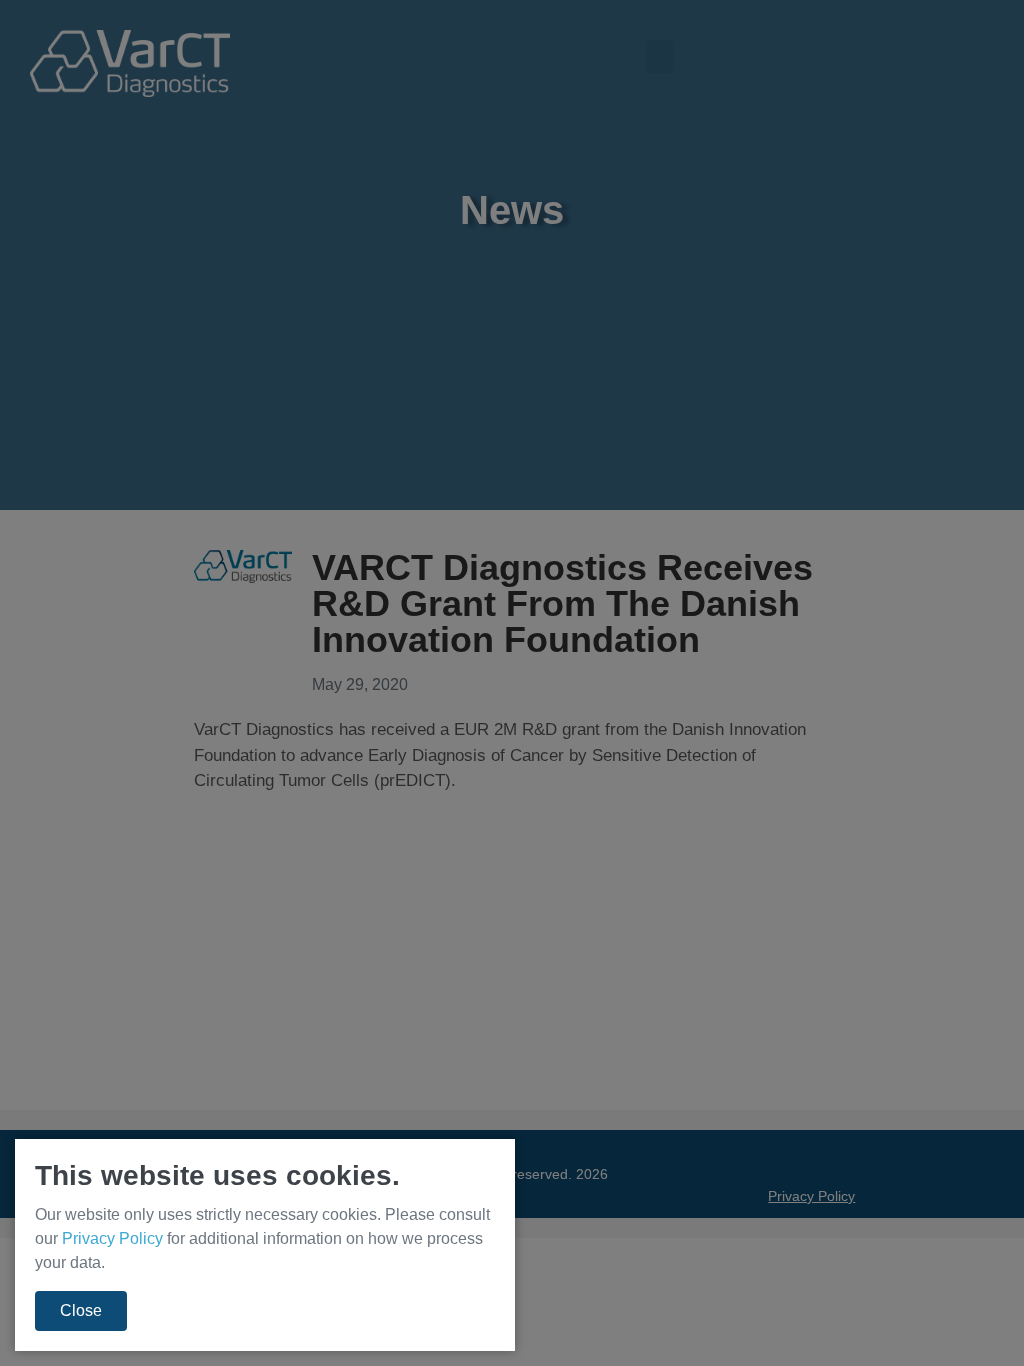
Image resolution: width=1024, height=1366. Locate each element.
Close (81, 1310)
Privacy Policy (112, 1238)
